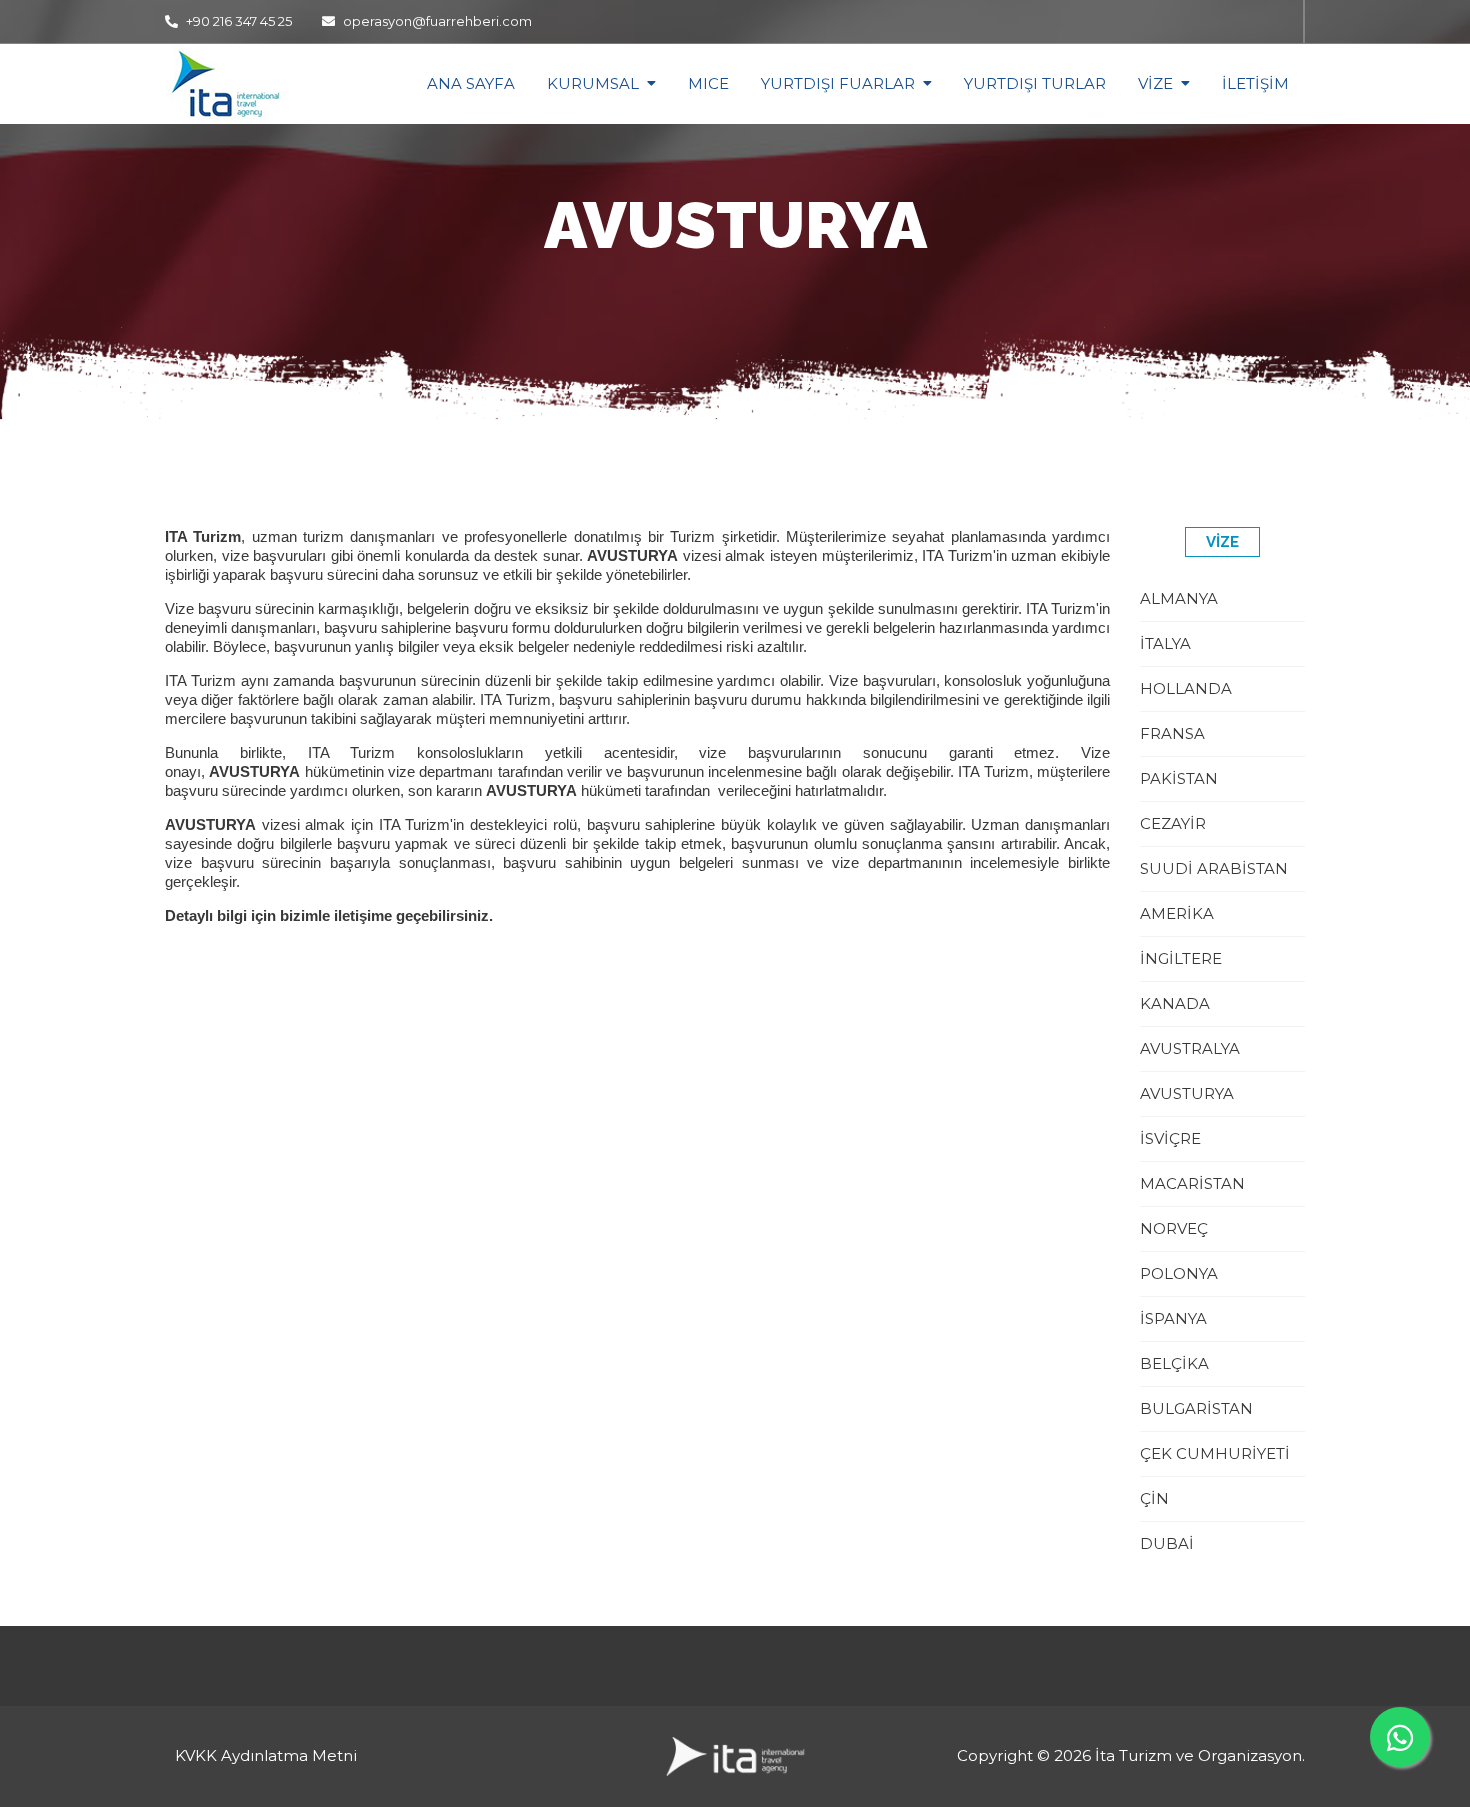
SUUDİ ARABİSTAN (1214, 868)
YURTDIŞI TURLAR (1035, 83)
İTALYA (1165, 643)
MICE (708, 83)
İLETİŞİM (1255, 83)
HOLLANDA (1186, 688)
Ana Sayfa (471, 83)
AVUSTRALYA (1190, 1048)
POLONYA (1179, 1273)
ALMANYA (1179, 598)
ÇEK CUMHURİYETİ (1215, 1453)
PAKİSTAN (1179, 778)
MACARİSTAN (1192, 1183)
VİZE (1155, 83)
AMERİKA (1177, 913)
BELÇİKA (1174, 1363)
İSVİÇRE (1170, 1138)
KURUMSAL (593, 83)
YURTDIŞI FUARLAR (838, 83)
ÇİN (1154, 1498)
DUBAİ (1167, 1543)
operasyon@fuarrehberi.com (437, 21)
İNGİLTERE (1181, 958)
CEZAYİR (1173, 823)
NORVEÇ (1174, 1228)
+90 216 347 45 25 (237, 21)
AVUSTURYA (1187, 1093)
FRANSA (1172, 733)
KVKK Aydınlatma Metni (266, 1755)
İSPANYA (1173, 1318)
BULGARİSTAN (1196, 1408)
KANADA (1175, 1003)
